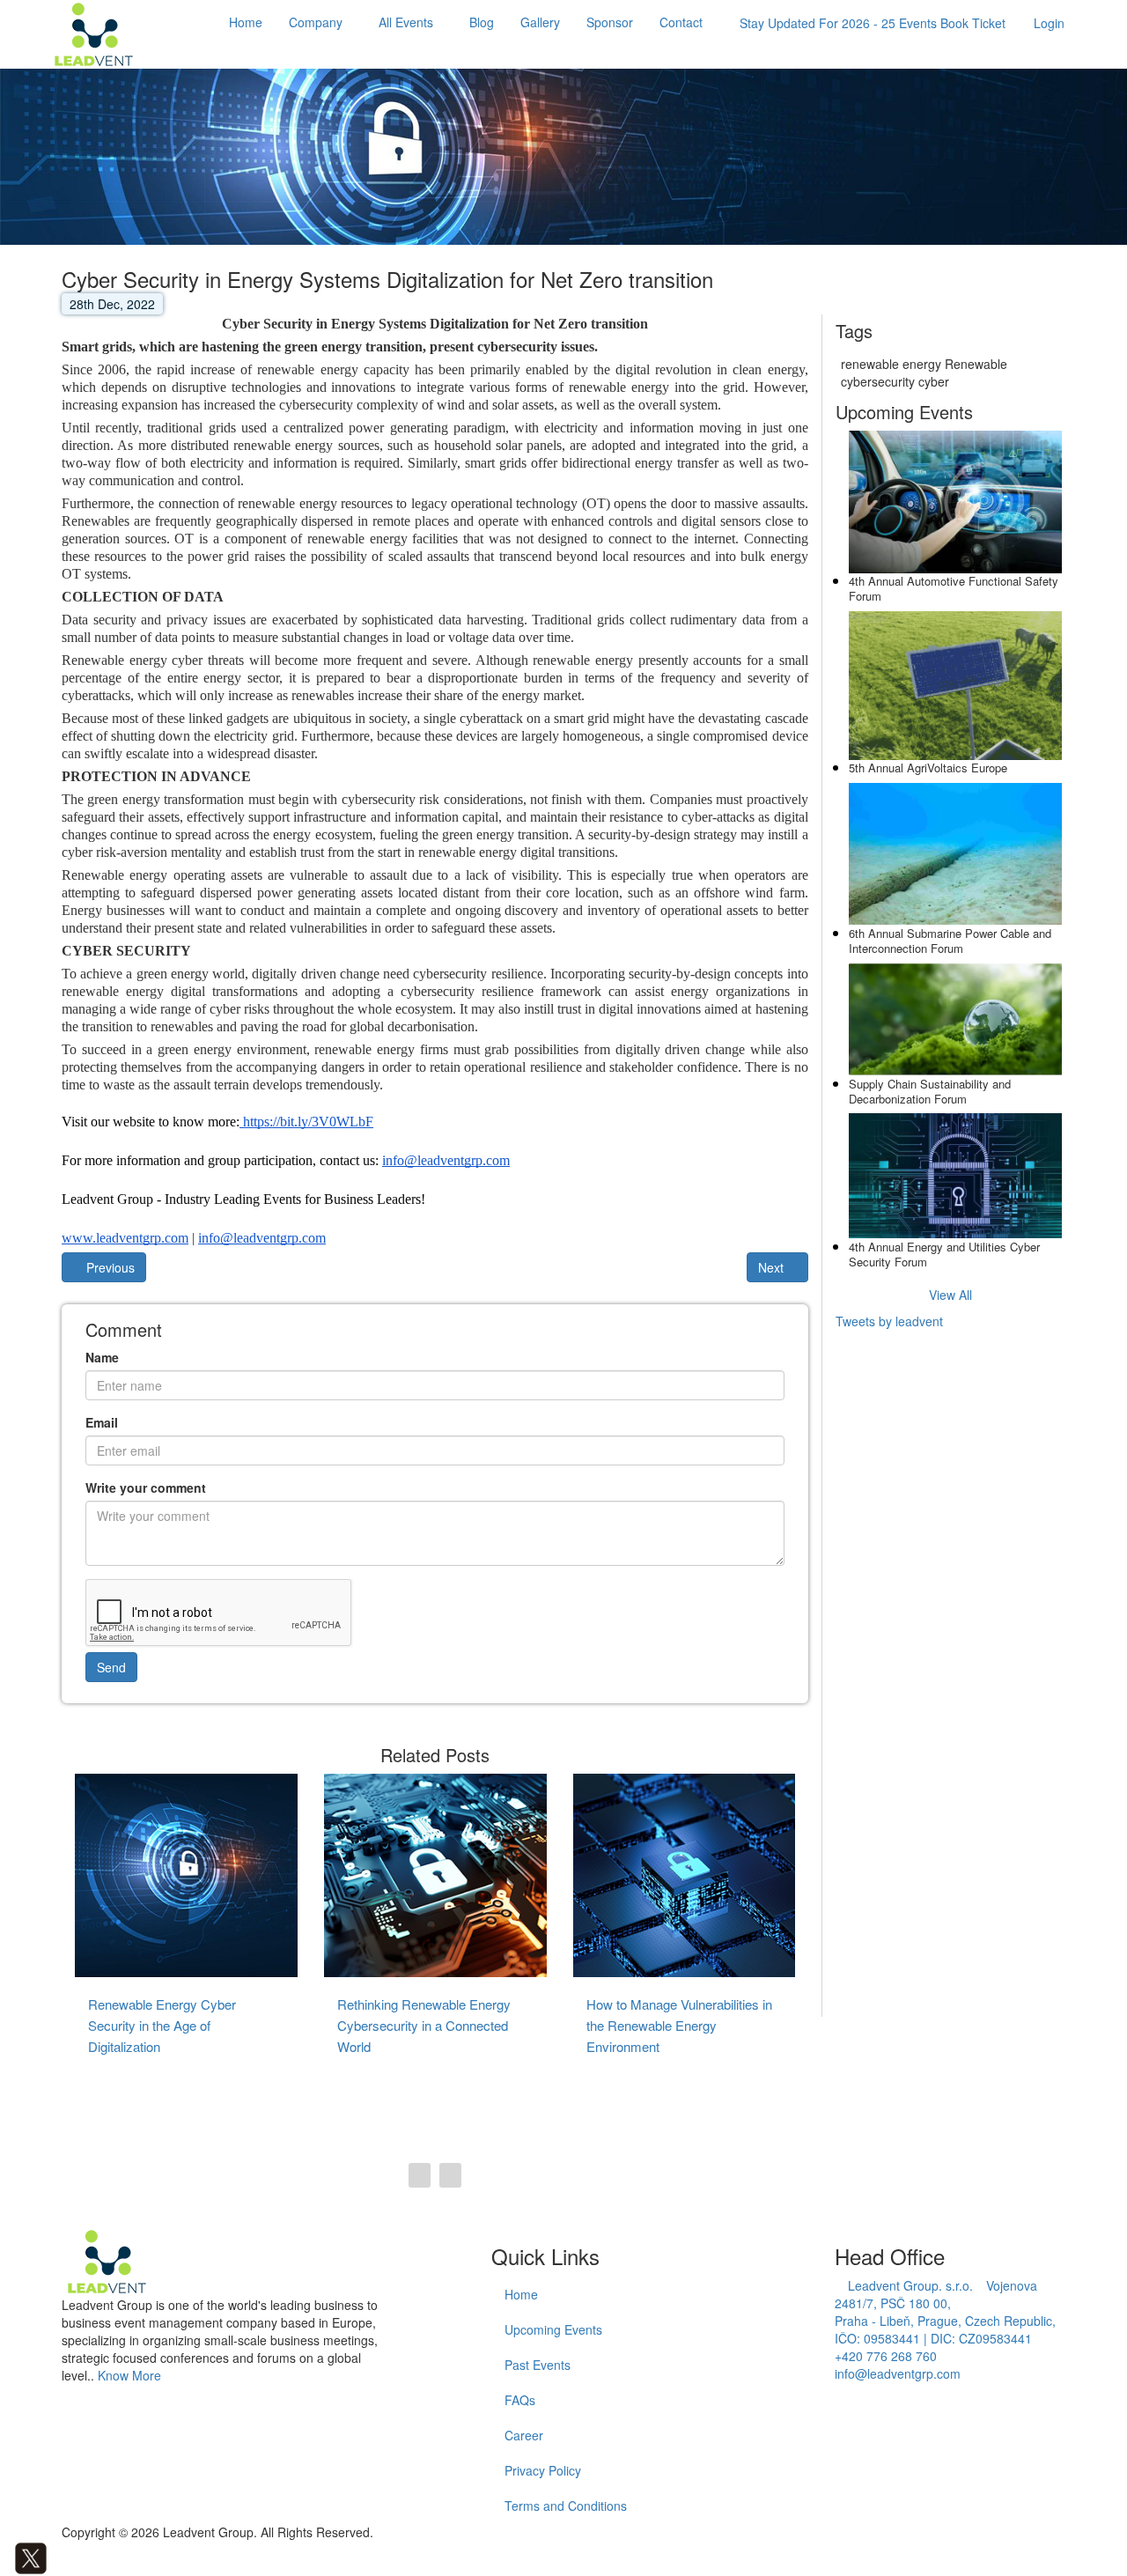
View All (950, 1294)
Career (524, 2435)
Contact (681, 22)
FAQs (520, 2400)
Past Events (538, 2365)
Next (773, 1267)
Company (316, 22)
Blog (482, 22)
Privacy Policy (543, 2470)
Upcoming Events (553, 2329)
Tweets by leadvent (889, 1320)
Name (102, 1357)
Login (1049, 23)
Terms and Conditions (566, 2506)
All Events (406, 22)
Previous (109, 1267)
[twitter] (31, 2557)
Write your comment (146, 1487)
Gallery (540, 22)
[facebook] (5, 2557)
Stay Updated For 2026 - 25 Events (873, 23)
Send (111, 1667)
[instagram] (70, 2557)
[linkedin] (57, 2557)
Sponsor (610, 22)
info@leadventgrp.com (898, 2373)
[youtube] (83, 2557)
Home (246, 22)
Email (102, 1422)
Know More (129, 2375)
